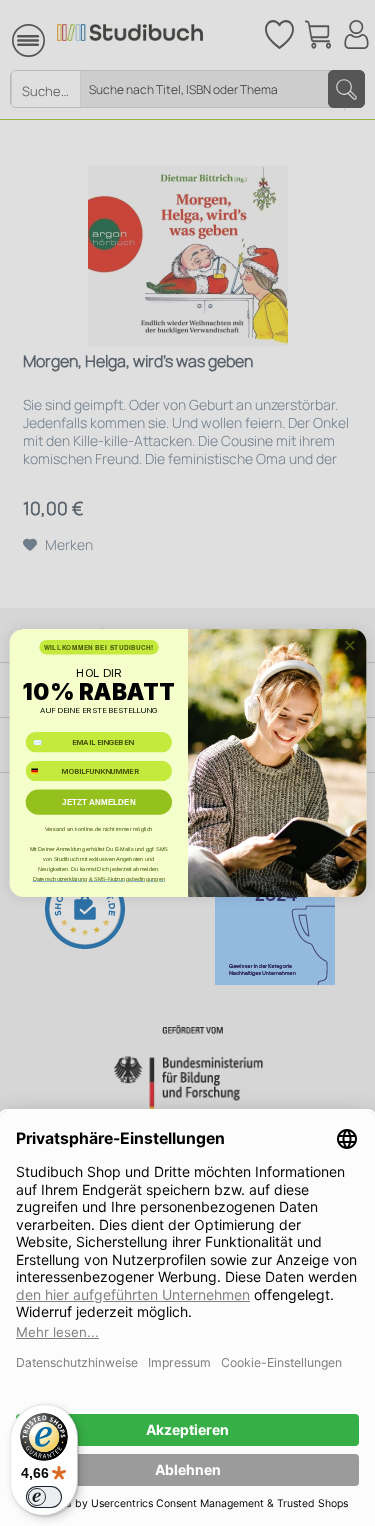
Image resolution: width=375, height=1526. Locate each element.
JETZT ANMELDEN (99, 802)
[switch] (44, 1497)
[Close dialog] (349, 645)
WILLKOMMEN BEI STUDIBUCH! (98, 647)
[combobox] (41, 771)
